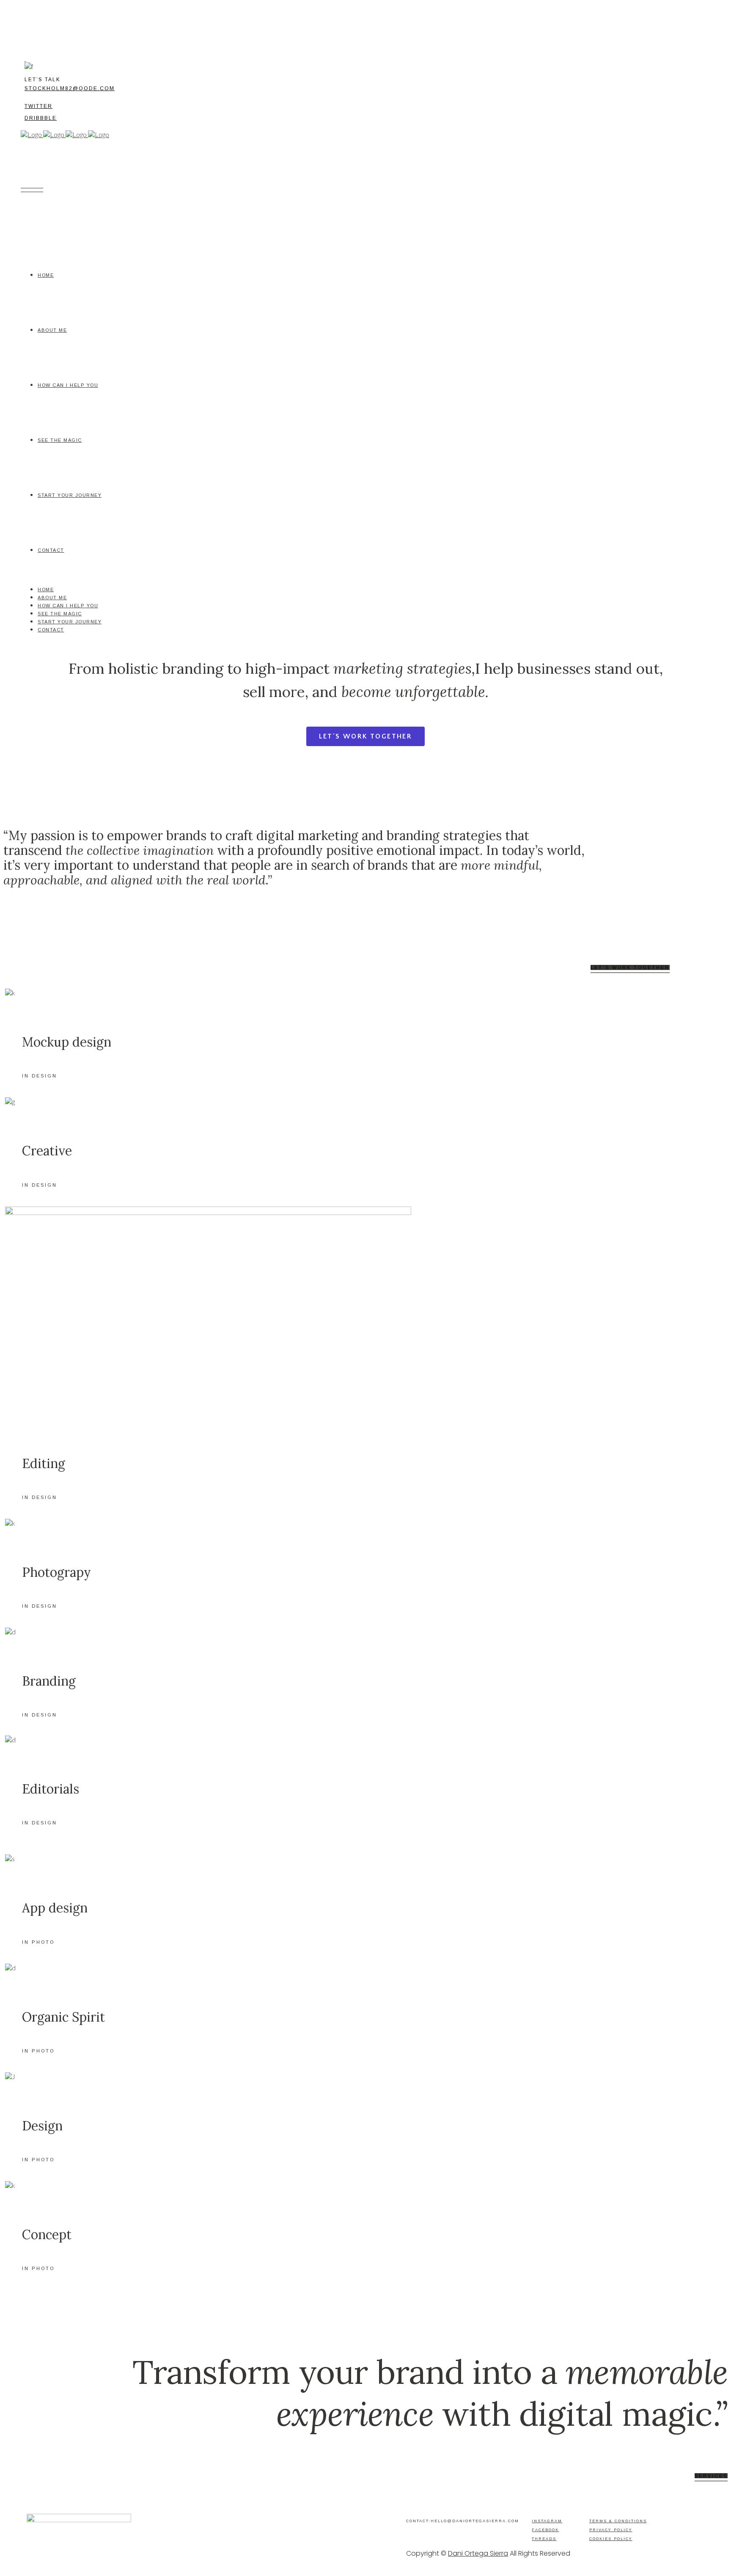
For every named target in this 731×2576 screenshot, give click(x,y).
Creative (47, 1151)
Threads (544, 2539)
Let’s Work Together (630, 967)
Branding (49, 1681)
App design (55, 1908)
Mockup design (67, 1042)
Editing (44, 1463)
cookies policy (611, 2539)
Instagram (547, 2521)
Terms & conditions (618, 2521)
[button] (366, 736)
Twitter (38, 106)
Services (711, 2476)
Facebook (545, 2530)
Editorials (51, 1789)
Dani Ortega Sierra (478, 2553)
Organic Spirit (63, 2017)
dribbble (41, 118)
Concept (47, 2234)
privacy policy (611, 2530)
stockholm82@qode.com (70, 88)
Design (42, 2126)
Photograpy (56, 1572)
